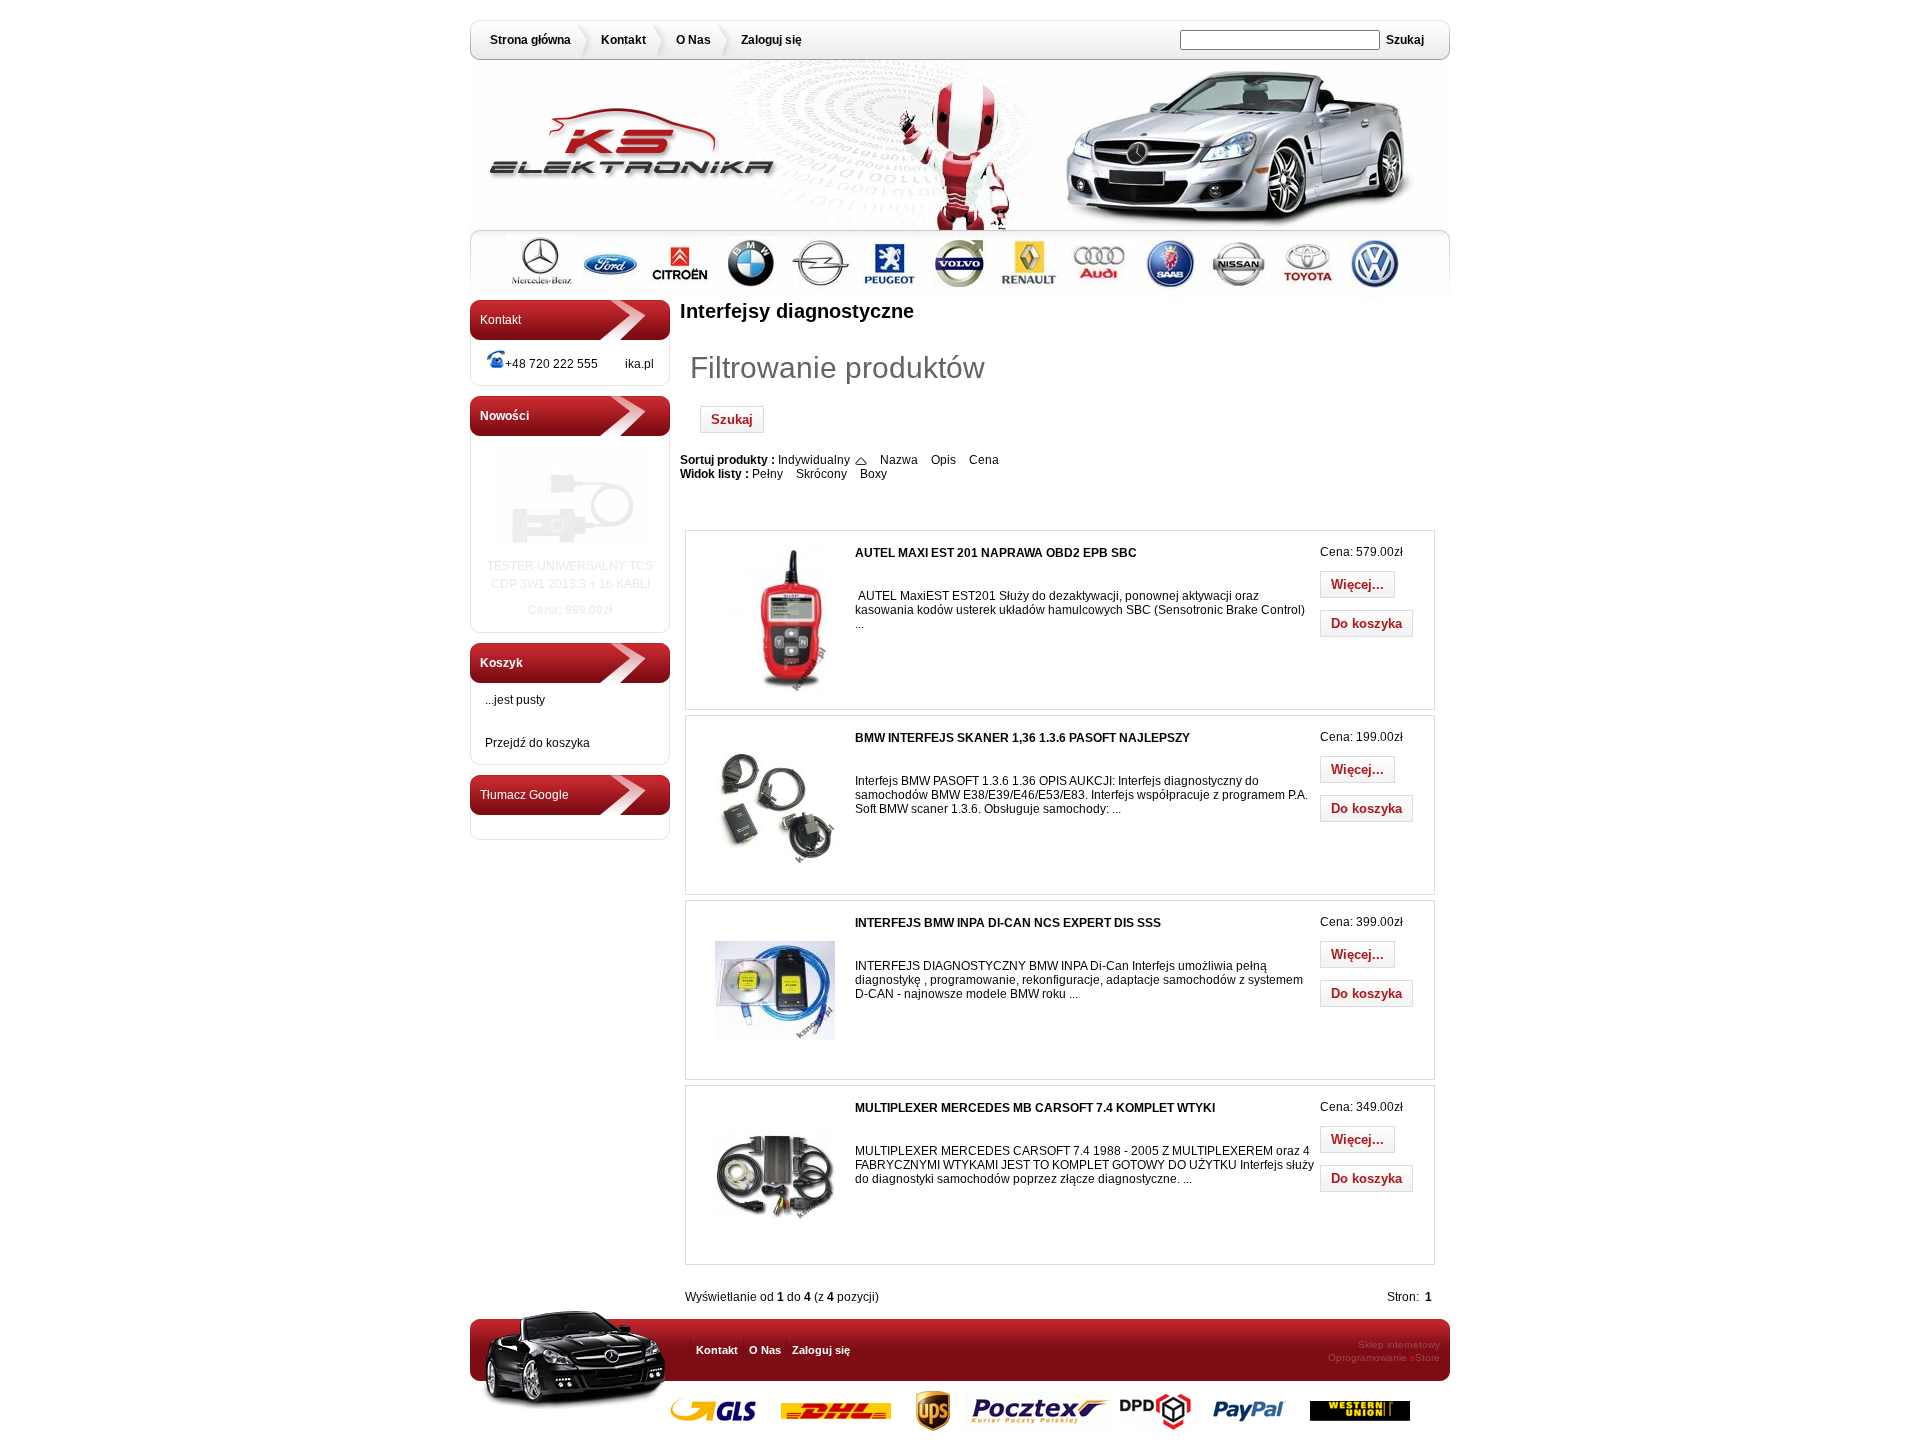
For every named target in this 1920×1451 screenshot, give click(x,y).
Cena (984, 460)
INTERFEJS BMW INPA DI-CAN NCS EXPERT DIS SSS (1008, 923)
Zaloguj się (771, 40)
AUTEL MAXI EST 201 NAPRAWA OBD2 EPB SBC (996, 553)
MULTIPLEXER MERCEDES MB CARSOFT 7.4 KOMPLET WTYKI (1035, 1108)
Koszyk (501, 663)
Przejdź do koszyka (537, 743)
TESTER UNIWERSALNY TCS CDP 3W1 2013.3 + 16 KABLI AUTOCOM (570, 584)
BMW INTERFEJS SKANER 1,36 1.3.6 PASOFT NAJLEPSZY (1022, 738)
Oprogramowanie (1367, 1357)
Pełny (767, 474)
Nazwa (899, 460)
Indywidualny (814, 460)
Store (1425, 1357)
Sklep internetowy (1399, 1344)
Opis (943, 460)
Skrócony (821, 474)
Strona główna (530, 40)
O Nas (693, 40)
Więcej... (1357, 584)
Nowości (504, 416)
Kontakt (623, 40)
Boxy (873, 474)
